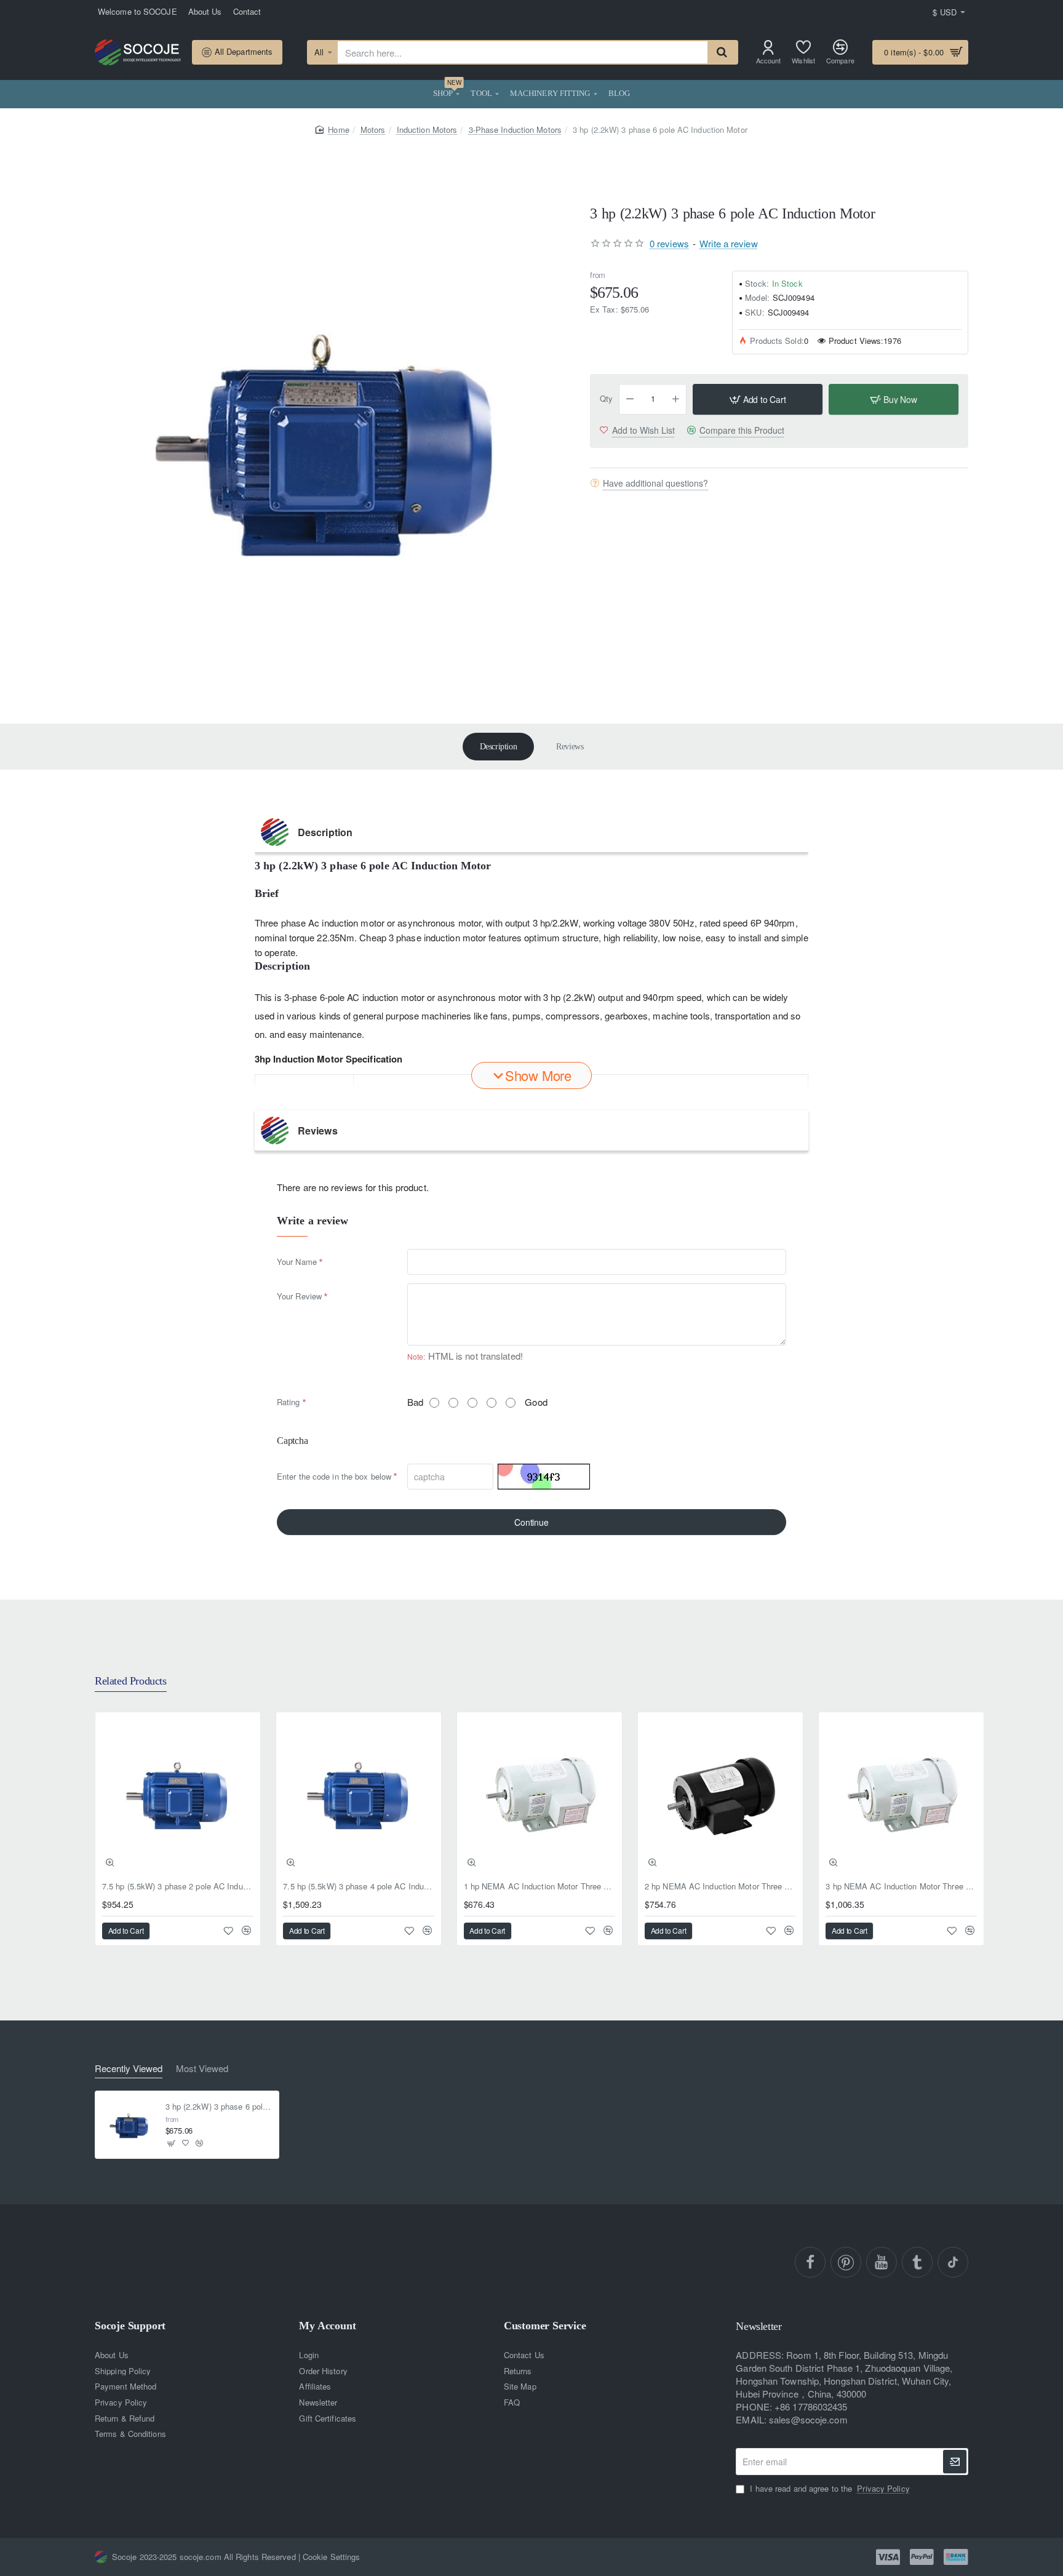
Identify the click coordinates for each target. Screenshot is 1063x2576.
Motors (373, 130)
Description (499, 747)
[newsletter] (955, 2462)
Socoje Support (130, 2326)
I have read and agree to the (828, 2489)
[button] (758, 399)
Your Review (299, 1296)
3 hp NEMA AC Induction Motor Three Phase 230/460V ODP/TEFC (901, 1887)
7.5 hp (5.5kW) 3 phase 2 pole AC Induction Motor (178, 1887)
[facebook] (810, 2262)
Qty (606, 399)
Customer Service (545, 2326)
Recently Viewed (129, 2069)
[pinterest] (846, 2262)
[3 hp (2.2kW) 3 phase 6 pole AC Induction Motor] (129, 2125)
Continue (531, 1522)
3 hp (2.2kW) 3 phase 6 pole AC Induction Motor (219, 2106)
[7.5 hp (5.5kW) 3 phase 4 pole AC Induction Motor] (359, 1795)
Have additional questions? (655, 483)
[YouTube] (882, 2262)
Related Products (131, 1681)
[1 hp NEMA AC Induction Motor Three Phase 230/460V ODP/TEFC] (539, 1795)
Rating (289, 1402)
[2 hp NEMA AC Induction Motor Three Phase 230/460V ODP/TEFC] (720, 1795)
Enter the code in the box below (334, 1476)
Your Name (297, 1262)
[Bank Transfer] (956, 2557)
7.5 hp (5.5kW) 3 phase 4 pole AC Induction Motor (359, 1887)
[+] (676, 399)
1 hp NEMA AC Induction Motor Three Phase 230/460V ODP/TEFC (539, 1887)
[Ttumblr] (917, 2262)
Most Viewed (202, 2069)
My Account (327, 2326)
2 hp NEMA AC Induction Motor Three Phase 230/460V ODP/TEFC (720, 1887)
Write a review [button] (728, 243)
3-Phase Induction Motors (515, 130)
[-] (630, 399)
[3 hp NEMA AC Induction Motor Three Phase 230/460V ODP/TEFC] (901, 1795)
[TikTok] (953, 2262)
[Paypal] (922, 2557)
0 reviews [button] (669, 243)
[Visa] (888, 2557)
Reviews (570, 747)
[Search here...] (722, 52)
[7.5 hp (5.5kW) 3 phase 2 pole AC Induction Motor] (178, 1795)
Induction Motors (427, 130)
